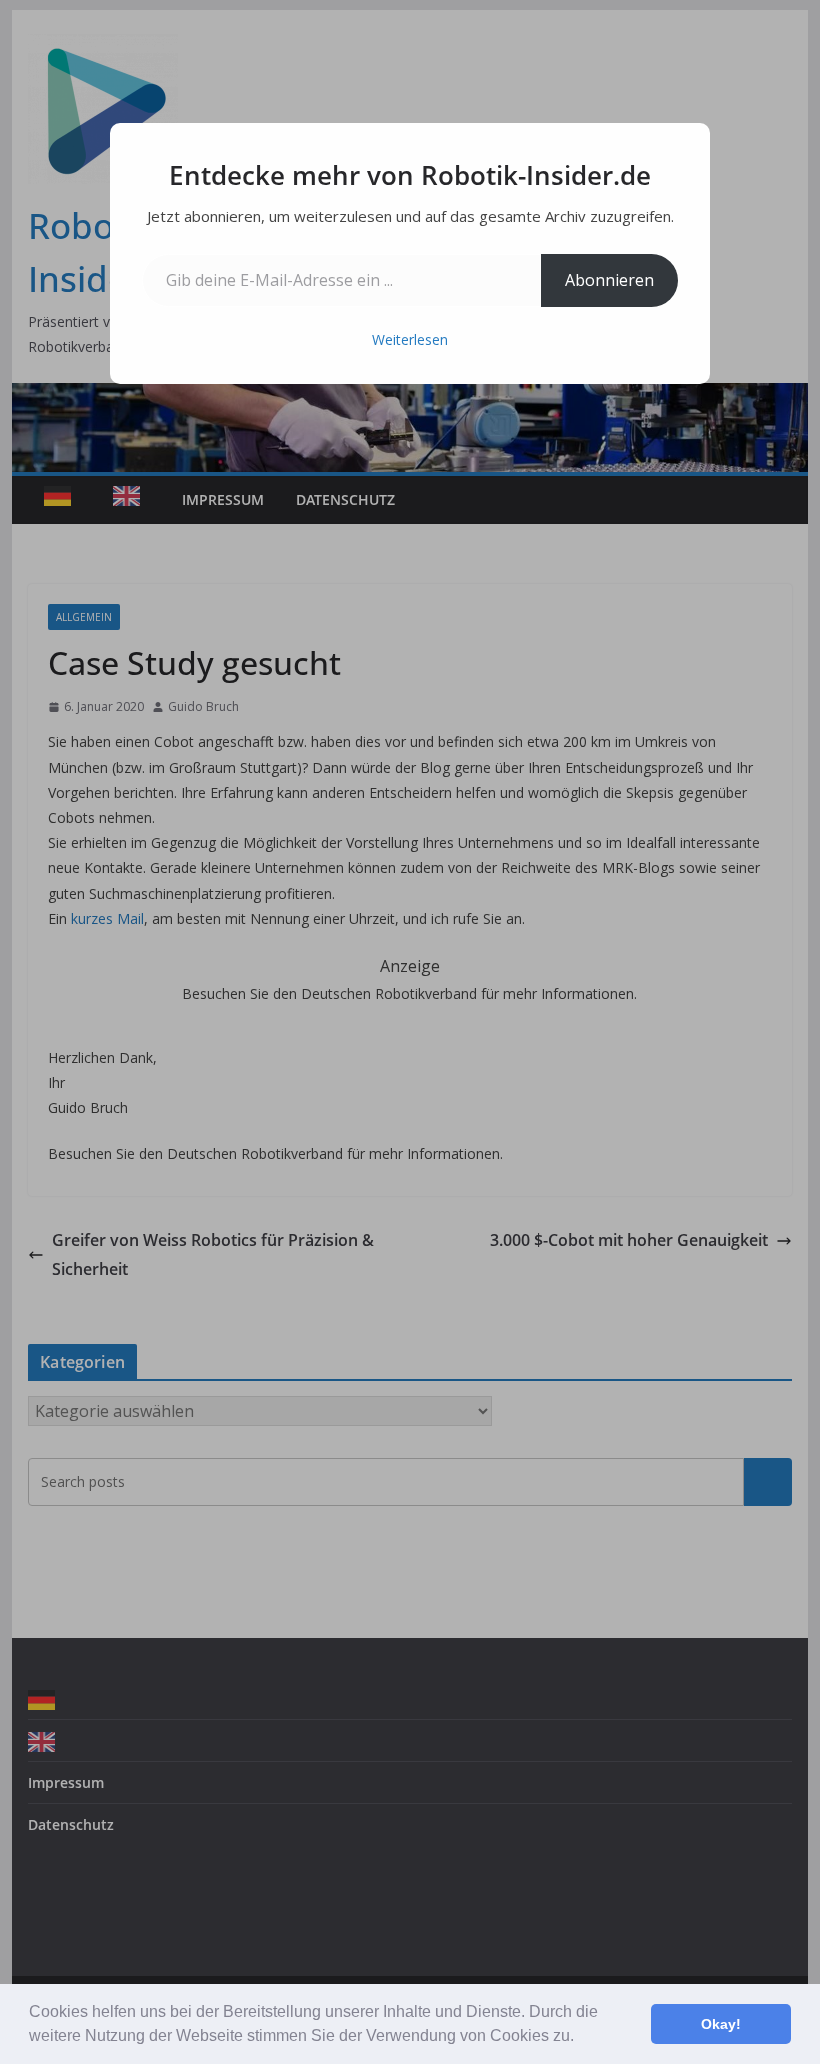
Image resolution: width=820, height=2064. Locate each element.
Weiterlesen (410, 339)
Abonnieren (609, 280)
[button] (581, 2038)
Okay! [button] (721, 2024)
